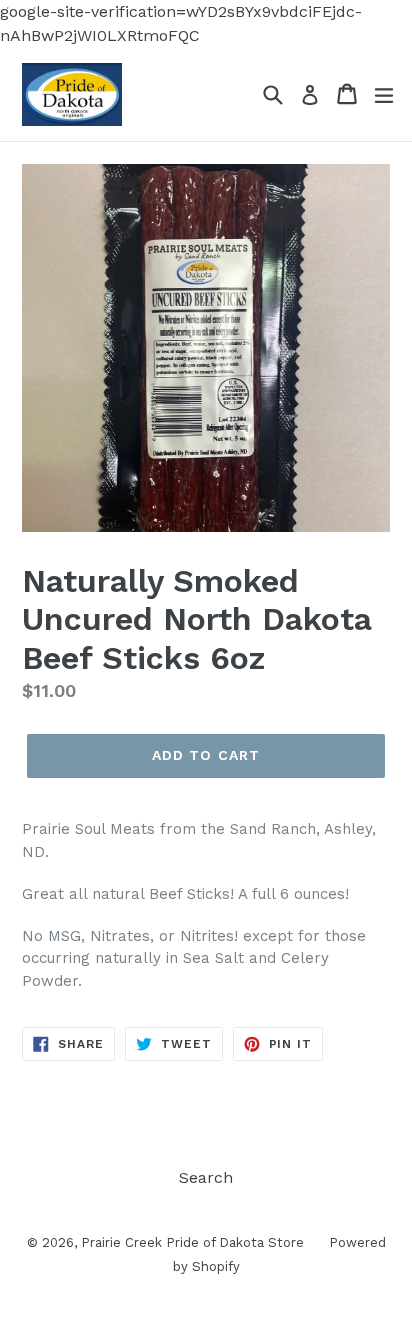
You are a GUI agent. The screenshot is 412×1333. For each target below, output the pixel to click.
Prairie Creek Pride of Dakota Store (192, 1242)
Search (206, 1177)
